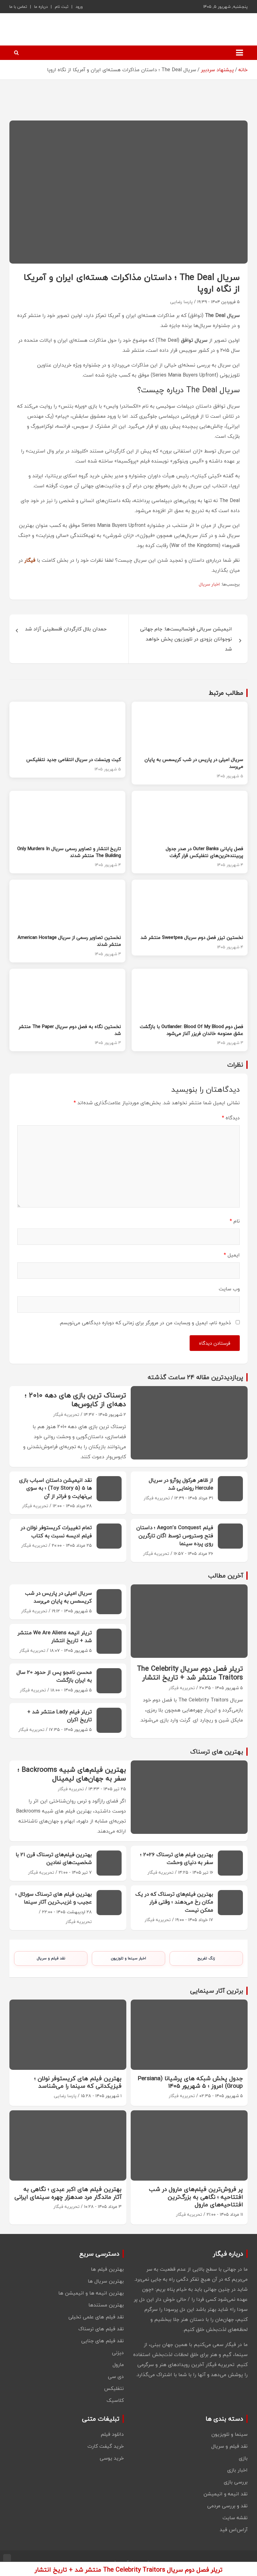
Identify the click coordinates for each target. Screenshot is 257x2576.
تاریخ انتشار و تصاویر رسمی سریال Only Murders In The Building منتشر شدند (69, 852)
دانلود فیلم (112, 2434)
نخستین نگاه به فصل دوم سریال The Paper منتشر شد (70, 1030)
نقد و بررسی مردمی (227, 2506)
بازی (243, 2458)
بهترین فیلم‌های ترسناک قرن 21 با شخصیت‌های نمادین (54, 1858)
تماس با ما (18, 7)
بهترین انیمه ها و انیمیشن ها (91, 2293)
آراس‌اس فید (234, 2530)
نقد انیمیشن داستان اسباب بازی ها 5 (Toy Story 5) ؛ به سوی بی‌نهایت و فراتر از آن (55, 1488)
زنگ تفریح (206, 1958)
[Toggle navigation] (239, 53)
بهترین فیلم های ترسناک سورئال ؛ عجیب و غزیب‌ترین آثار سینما (54, 1898)
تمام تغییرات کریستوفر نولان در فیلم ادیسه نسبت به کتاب (56, 1532)
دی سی (116, 2376)
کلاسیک (115, 2400)
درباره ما (41, 7)
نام (235, 1221)
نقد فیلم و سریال (51, 1958)
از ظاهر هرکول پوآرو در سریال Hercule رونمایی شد (181, 1484)
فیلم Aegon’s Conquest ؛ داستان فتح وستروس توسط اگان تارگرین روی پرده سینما (175, 1535)
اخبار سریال (209, 584)
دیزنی (118, 2353)
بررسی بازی (236, 2482)
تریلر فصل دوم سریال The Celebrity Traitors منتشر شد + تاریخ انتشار (190, 1673)
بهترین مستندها (106, 2305)
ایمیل (232, 1255)
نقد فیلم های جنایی (102, 2341)
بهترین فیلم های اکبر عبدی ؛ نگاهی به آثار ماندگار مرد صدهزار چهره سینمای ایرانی (68, 2193)
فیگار (30, 560)
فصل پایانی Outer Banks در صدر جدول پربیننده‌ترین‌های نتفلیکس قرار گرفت (205, 852)
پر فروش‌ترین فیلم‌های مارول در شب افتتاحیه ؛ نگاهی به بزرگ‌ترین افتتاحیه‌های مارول (196, 2197)
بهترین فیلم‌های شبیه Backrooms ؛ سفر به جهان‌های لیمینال (72, 1774)
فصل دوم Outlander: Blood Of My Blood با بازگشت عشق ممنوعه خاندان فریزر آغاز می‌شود (191, 1030)
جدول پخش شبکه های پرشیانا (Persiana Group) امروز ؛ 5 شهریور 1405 (190, 2082)
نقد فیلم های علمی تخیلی (96, 2317)
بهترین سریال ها (106, 2281)
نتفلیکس (114, 2388)
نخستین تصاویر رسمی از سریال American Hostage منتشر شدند (69, 941)
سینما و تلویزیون (229, 2434)
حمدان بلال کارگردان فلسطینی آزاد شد (66, 629)
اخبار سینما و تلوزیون (128, 1958)
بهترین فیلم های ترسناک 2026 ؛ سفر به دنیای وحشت (177, 1858)
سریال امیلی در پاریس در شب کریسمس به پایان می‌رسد (194, 763)
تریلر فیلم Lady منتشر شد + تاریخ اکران (60, 1716)
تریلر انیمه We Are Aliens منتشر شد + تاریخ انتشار (55, 1637)
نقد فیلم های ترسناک (101, 2329)
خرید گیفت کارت (106, 2446)
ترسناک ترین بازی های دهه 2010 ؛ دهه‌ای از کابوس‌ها (75, 1400)
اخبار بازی (237, 2470)
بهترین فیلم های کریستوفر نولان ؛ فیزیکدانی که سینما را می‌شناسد (78, 2082)
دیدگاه (231, 1118)
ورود (79, 7)
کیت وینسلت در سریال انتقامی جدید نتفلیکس (74, 759)
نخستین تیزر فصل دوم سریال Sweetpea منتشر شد (192, 937)
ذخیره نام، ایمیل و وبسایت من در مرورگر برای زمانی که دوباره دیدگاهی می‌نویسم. (145, 1323)
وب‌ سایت (229, 1289)
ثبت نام (62, 7)
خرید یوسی (112, 2458)
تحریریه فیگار (66, 1414)
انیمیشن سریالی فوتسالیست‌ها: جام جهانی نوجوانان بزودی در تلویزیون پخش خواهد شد (186, 639)
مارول (118, 2364)
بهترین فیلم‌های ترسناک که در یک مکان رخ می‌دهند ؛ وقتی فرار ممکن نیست (174, 1902)
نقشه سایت (235, 2518)
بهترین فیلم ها (107, 2269)
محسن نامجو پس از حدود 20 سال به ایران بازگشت (54, 1676)
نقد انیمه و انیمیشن (226, 2494)
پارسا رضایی (181, 302)
